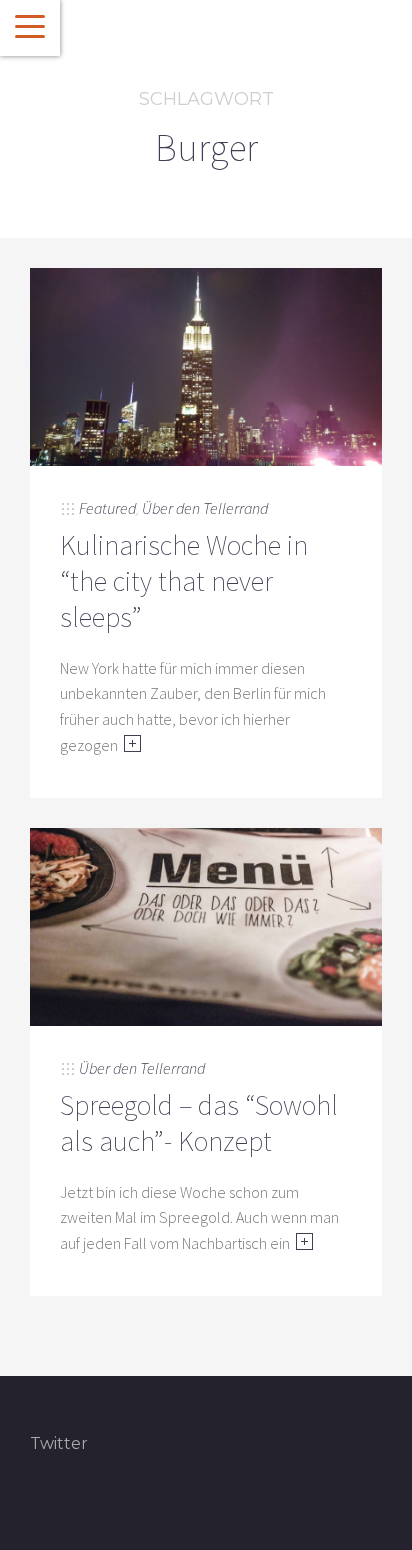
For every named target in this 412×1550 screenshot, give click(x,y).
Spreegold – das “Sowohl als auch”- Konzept (199, 1123)
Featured (107, 508)
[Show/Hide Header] (30, 28)
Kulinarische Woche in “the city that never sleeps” (184, 581)
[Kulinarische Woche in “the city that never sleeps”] (206, 365)
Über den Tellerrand (205, 508)
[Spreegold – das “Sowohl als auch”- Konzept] (206, 925)
